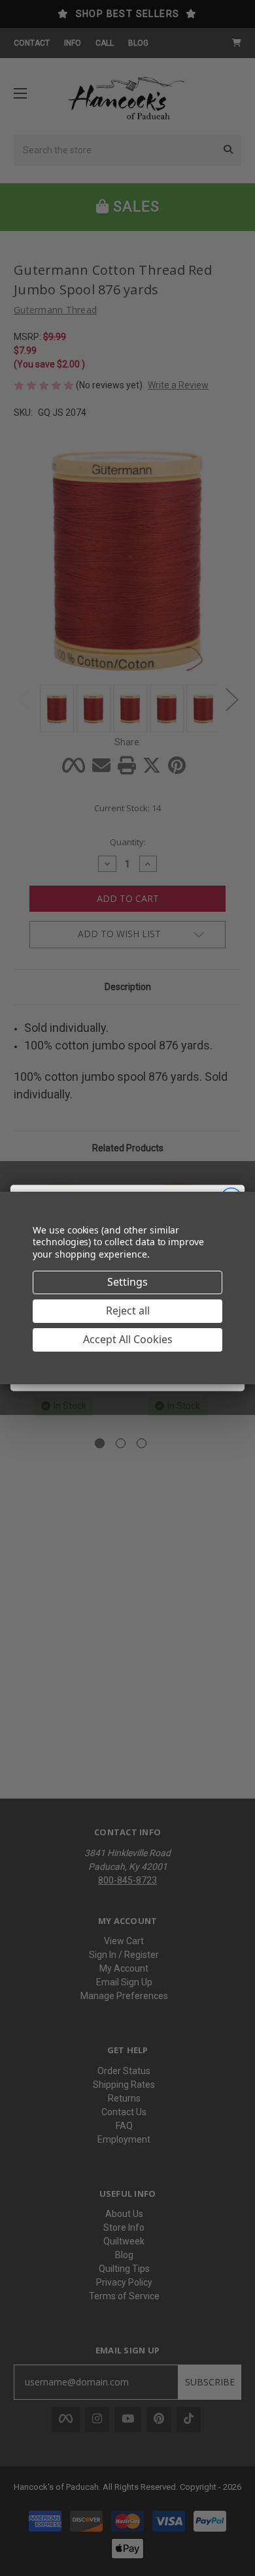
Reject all (128, 1311)
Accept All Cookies (128, 1339)
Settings (127, 1282)
